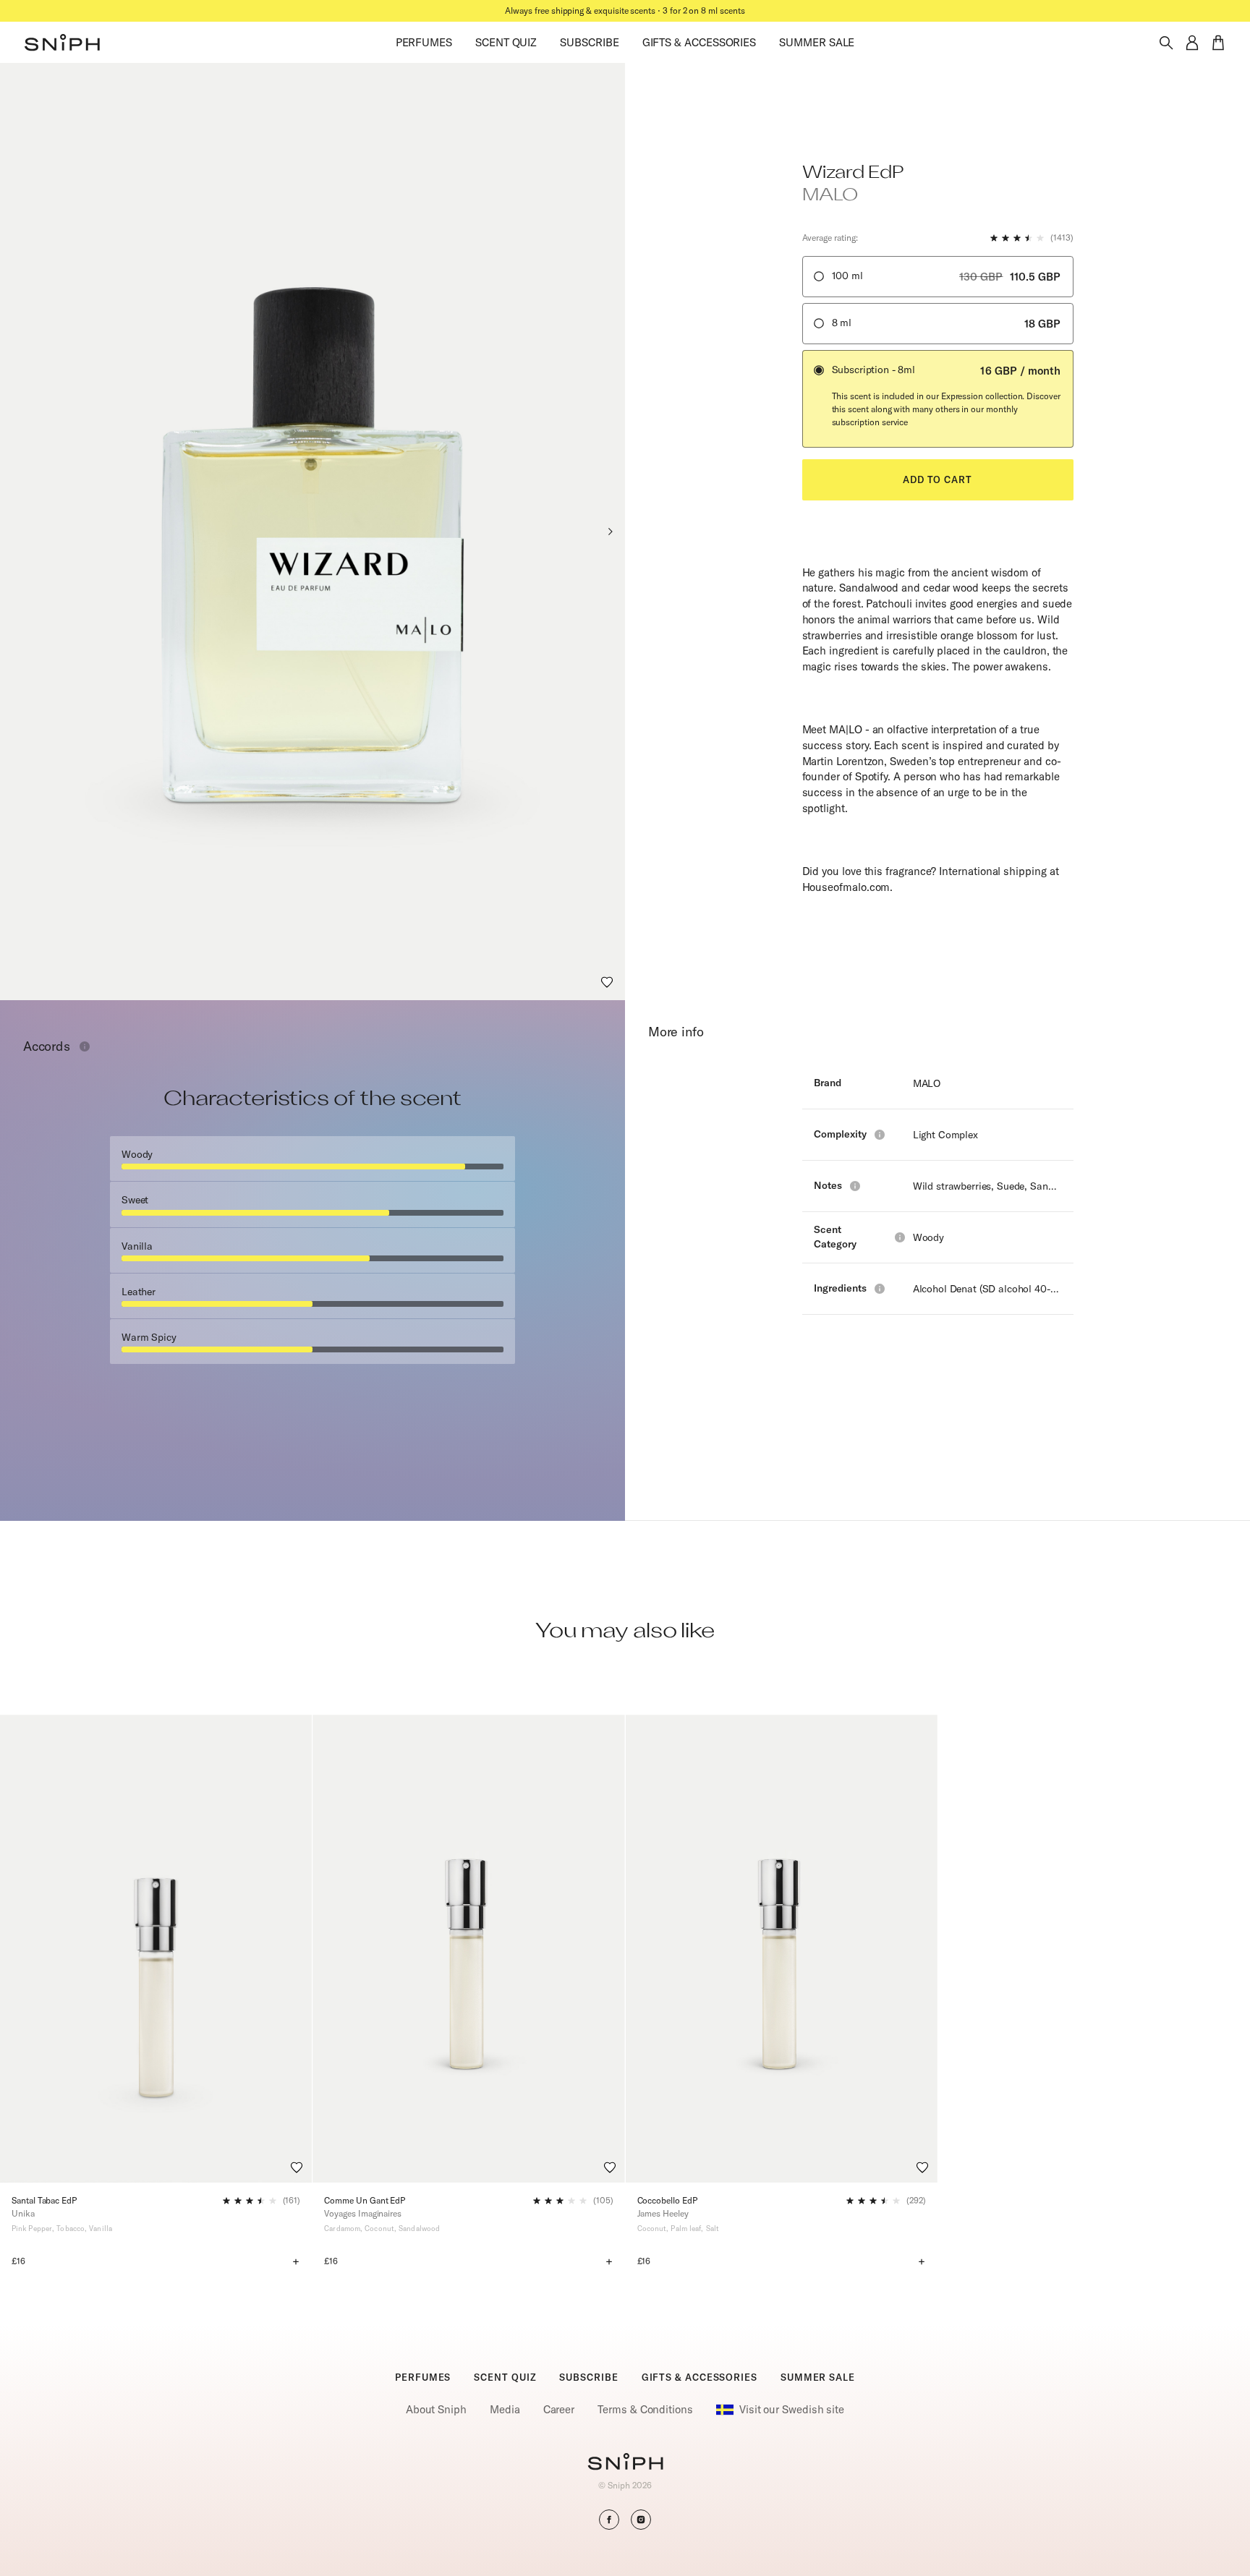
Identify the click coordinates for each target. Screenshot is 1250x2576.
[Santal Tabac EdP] (156, 1949)
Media (505, 2409)
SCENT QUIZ (506, 42)
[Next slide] (610, 532)
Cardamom (342, 2229)
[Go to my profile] (1192, 43)
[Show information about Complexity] (880, 1135)
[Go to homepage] (625, 2463)
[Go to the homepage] (62, 43)
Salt (713, 2229)
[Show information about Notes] (855, 1186)
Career (559, 2409)
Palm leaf (686, 2229)
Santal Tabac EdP (44, 2200)
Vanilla (101, 2229)
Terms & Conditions (645, 2409)
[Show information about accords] (85, 1046)
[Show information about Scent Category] (900, 1237)
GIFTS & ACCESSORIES (700, 42)
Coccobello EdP (667, 2200)
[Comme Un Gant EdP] (468, 1949)
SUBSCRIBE (589, 42)
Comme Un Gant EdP (365, 2200)
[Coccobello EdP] (782, 1949)
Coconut (379, 2229)
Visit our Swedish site (792, 2409)
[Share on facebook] (609, 2520)
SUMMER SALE (817, 42)
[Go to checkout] (1218, 43)
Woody (928, 1237)
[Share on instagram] (641, 2520)
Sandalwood (1058, 1186)
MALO (927, 1083)
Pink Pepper (32, 2229)
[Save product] (607, 982)
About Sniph (436, 2409)
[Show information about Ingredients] (880, 1289)
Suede (1011, 1186)
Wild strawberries (952, 1186)
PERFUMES (424, 42)
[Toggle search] (1166, 43)
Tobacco (71, 2229)
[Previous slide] (15, 532)
